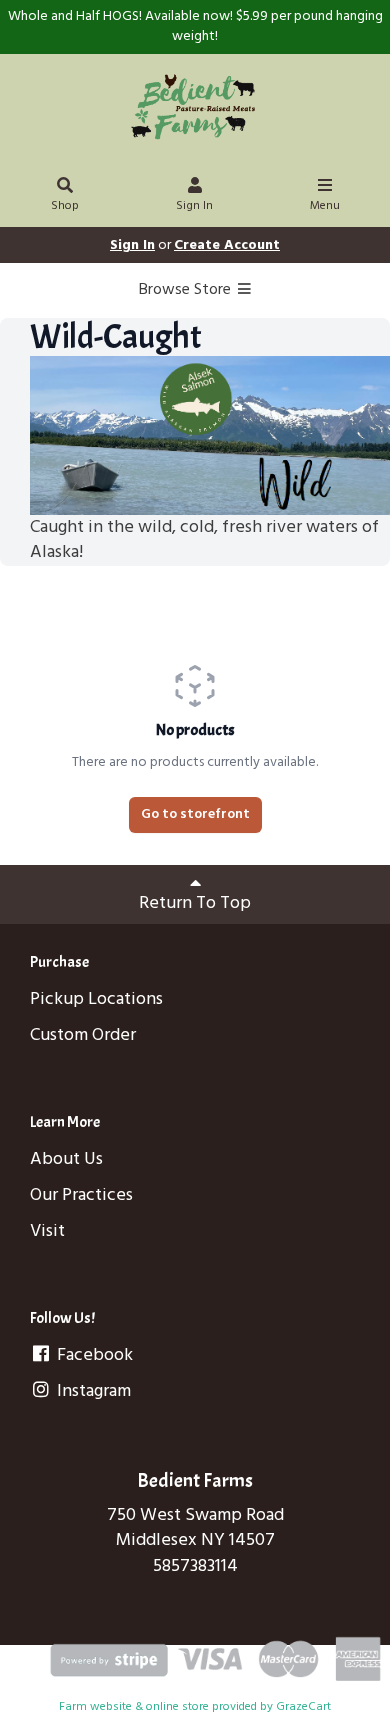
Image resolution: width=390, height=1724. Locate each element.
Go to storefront (195, 814)
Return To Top (195, 903)
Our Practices (81, 1195)
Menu (325, 206)
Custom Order (83, 1035)
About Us (66, 1159)
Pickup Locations (96, 999)
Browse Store (187, 290)
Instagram (92, 1391)
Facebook (93, 1355)
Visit (47, 1231)
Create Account (227, 245)
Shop (65, 206)
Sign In (194, 206)
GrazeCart (303, 1707)
